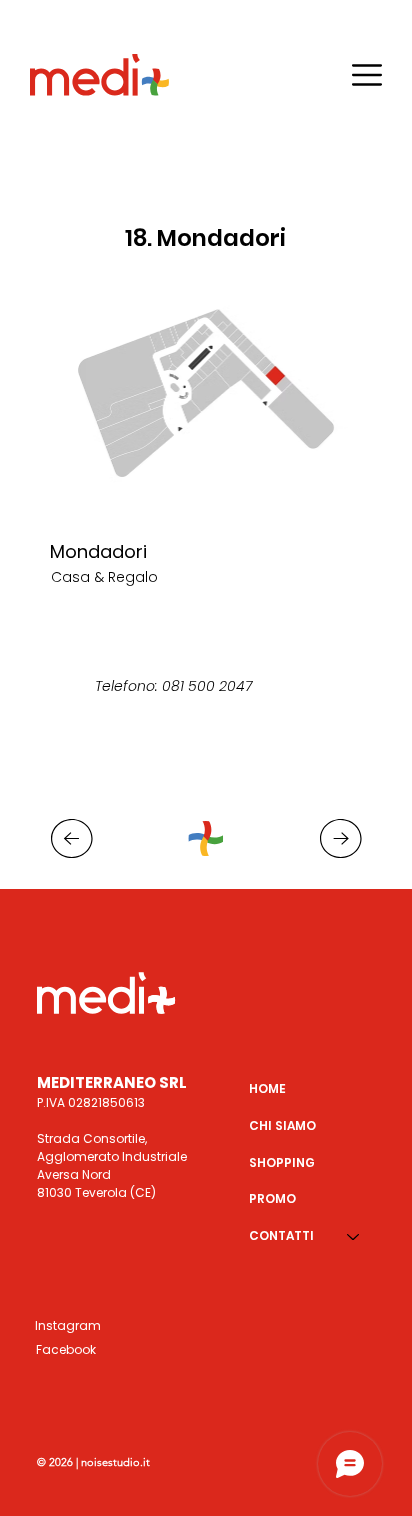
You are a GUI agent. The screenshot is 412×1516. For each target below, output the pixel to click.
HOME (267, 1088)
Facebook (66, 1349)
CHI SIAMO (282, 1125)
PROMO (272, 1198)
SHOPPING (282, 1162)
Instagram (68, 1325)
